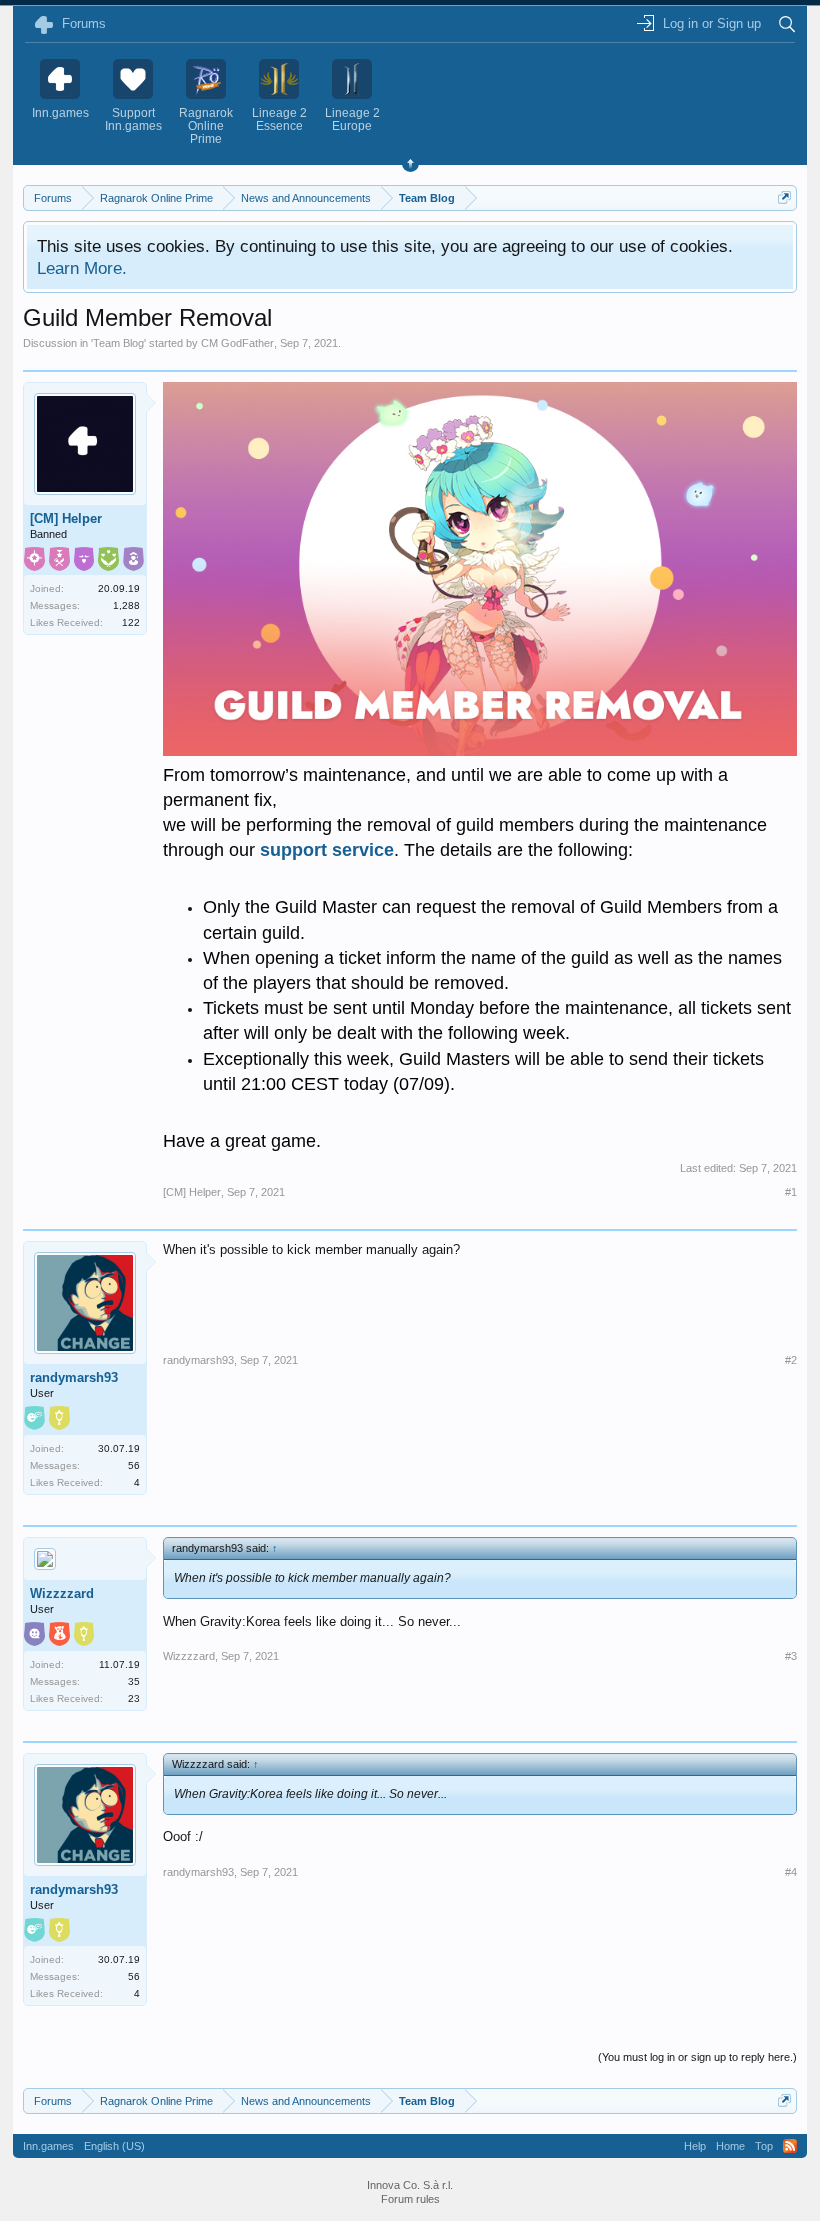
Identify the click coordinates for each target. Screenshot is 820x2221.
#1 (791, 1192)
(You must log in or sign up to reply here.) (697, 2057)
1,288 (126, 605)
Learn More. (82, 268)
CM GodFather (237, 343)
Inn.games (48, 2146)
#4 (791, 1872)
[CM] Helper (66, 518)
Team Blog (118, 343)
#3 (791, 1656)
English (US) (114, 2146)
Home (730, 2146)
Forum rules (410, 2199)
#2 (791, 1360)
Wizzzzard (62, 1593)
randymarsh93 (74, 1377)
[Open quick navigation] (784, 197)
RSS (790, 2146)
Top (764, 2146)
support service (327, 850)
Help (695, 2146)
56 (134, 1465)
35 (134, 1681)
